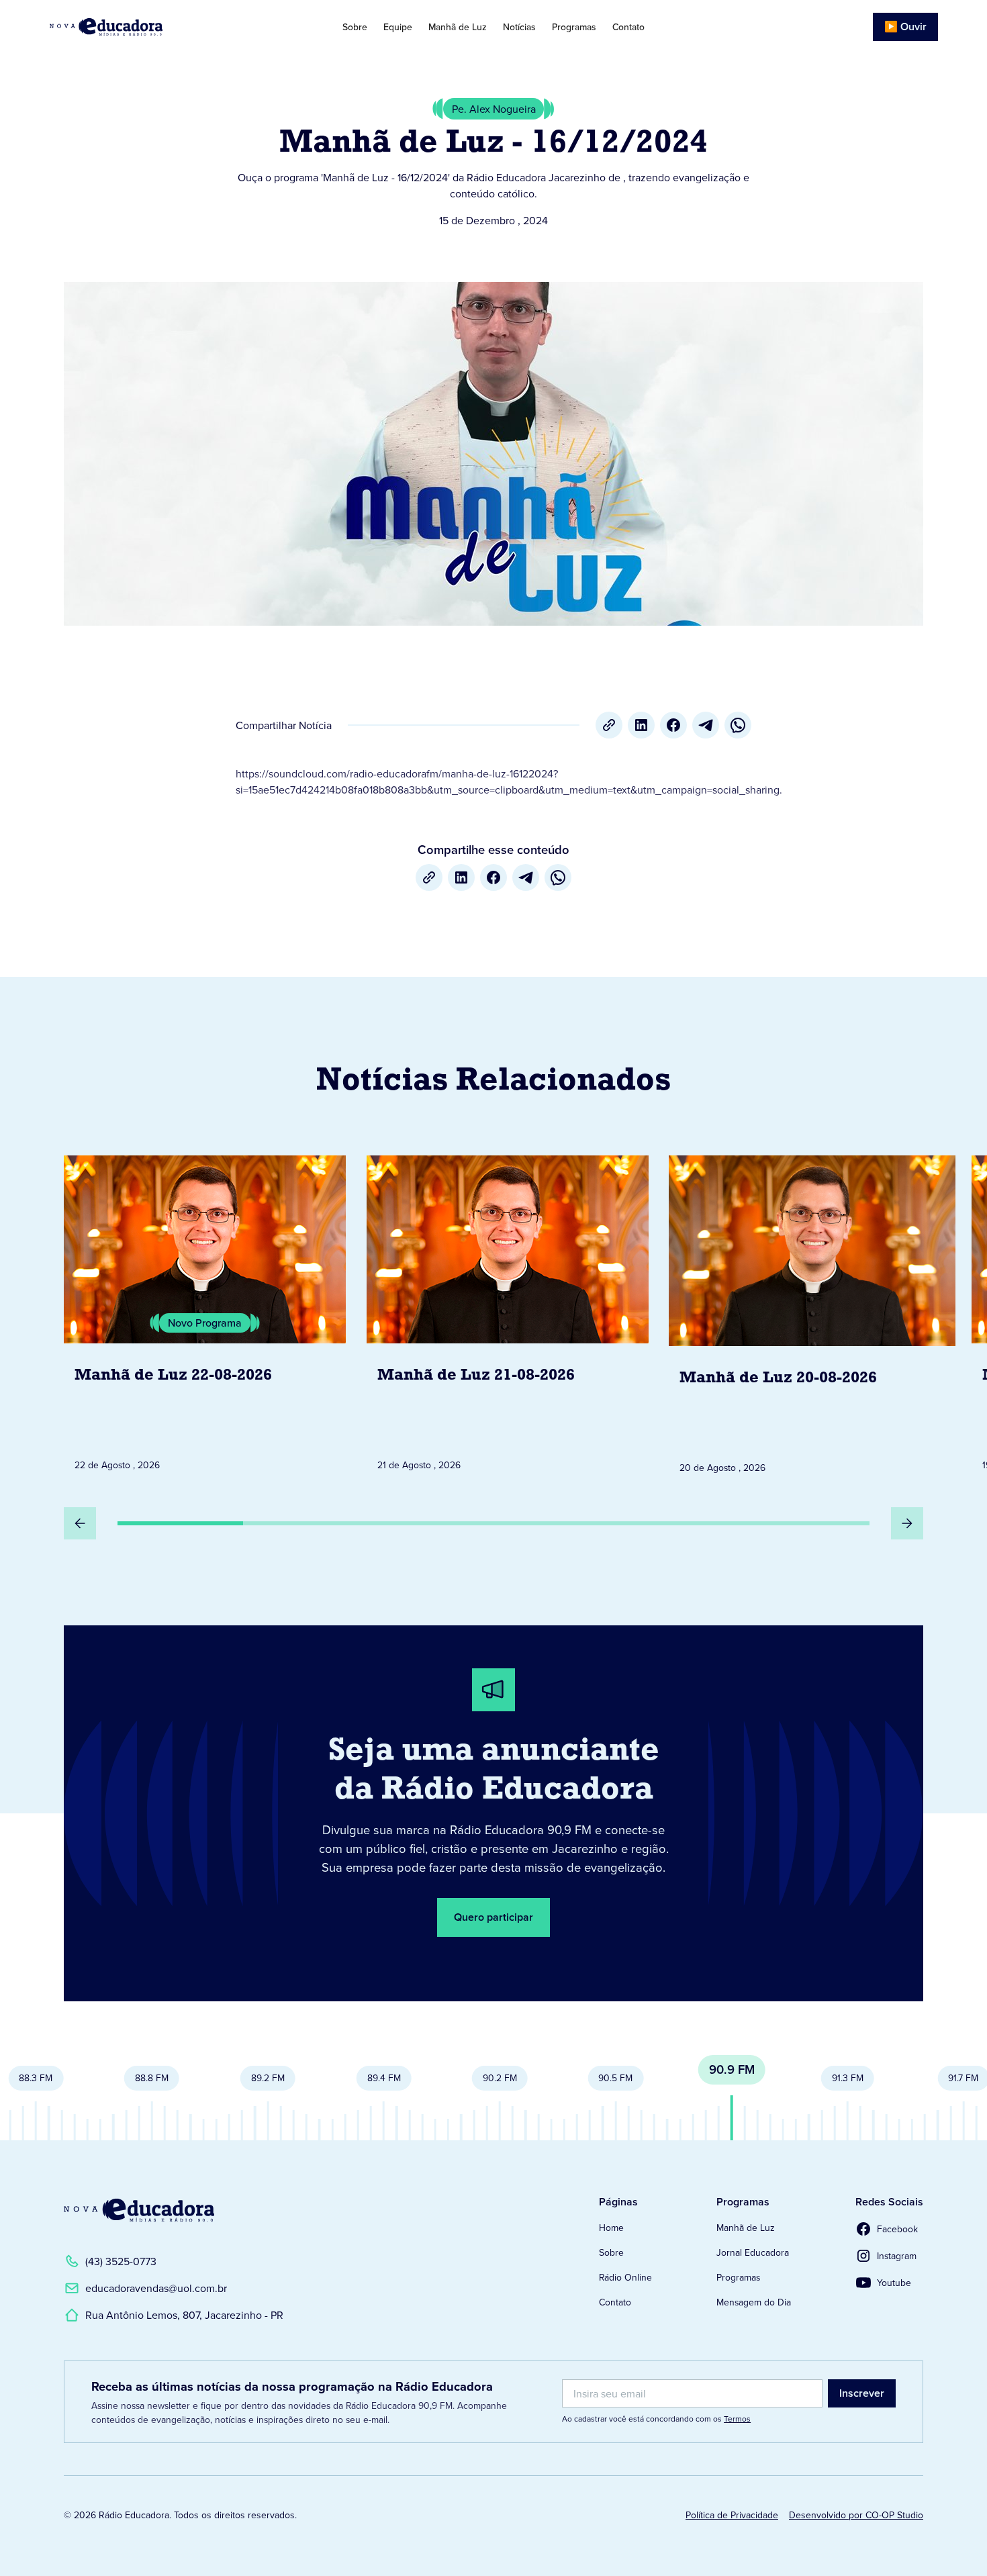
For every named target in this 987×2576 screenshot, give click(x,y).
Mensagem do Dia (754, 2302)
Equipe (398, 27)
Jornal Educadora (753, 2252)
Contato (628, 27)
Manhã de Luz (458, 27)
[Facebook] (673, 725)
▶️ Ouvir (905, 27)
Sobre (355, 27)
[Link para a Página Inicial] (139, 2210)
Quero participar (493, 1917)
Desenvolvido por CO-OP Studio (856, 2515)
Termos (737, 2419)
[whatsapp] (738, 725)
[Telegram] (706, 725)
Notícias (519, 27)
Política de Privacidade (732, 2515)
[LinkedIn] (641, 725)
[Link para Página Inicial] (143, 27)
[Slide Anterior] (80, 1523)
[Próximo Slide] (907, 1523)
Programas (574, 27)
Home (611, 2228)
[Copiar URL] (609, 725)
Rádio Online (625, 2277)
